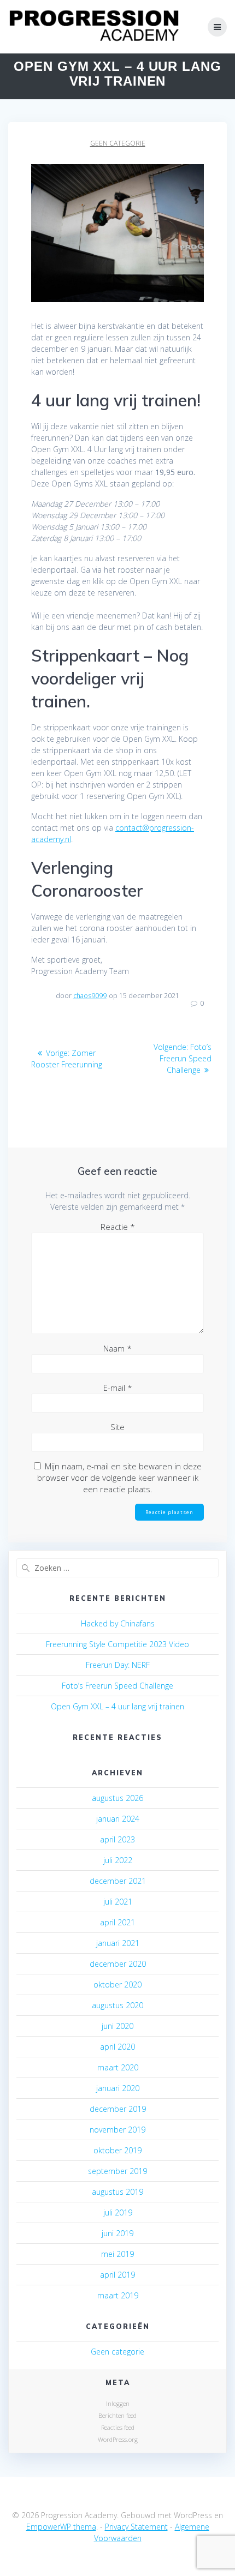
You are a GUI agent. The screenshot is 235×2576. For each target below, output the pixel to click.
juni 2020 (117, 2026)
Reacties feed (118, 2427)
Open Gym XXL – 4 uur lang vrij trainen (117, 1706)
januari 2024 (118, 1819)
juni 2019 (117, 2233)
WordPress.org (118, 2439)
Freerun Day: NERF (118, 1665)
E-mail (118, 1388)
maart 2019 (118, 2295)
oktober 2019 (117, 2150)
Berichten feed (117, 2415)
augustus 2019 (117, 2192)
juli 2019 (118, 2212)
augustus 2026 (117, 1798)
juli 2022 (118, 1860)
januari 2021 (118, 1943)
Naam (117, 1348)
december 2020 (118, 1964)
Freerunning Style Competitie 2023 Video (117, 1644)
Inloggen (118, 2403)
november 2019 (117, 2130)
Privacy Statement (136, 2527)
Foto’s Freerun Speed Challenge (117, 1686)
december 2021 (118, 1881)
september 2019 (117, 2171)
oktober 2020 (117, 1984)
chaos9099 (90, 996)
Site (117, 1427)
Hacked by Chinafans (118, 1623)
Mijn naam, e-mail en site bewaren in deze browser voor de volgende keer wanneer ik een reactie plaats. (119, 1478)
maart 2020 (118, 2067)
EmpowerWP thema (61, 2527)
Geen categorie (118, 143)
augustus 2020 (117, 2005)
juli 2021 (118, 1902)
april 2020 (117, 2047)
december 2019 (118, 2109)
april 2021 (117, 1922)
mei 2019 (117, 2254)
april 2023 (117, 1839)
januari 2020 (118, 2088)
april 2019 (117, 2275)
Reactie (118, 1227)
